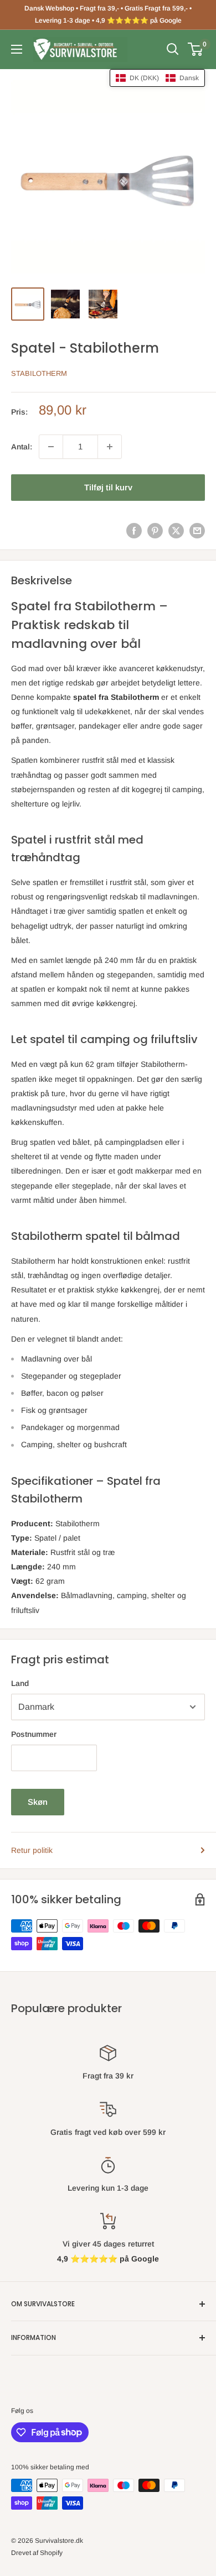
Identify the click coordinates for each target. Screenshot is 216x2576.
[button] (157, 78)
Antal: (22, 447)
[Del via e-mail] (197, 531)
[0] (196, 49)
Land (20, 1683)
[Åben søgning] (173, 49)
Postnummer (34, 1734)
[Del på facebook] (134, 531)
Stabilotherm (39, 373)
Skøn (38, 1802)
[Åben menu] (17, 49)
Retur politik (32, 1850)
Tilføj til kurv (108, 487)
